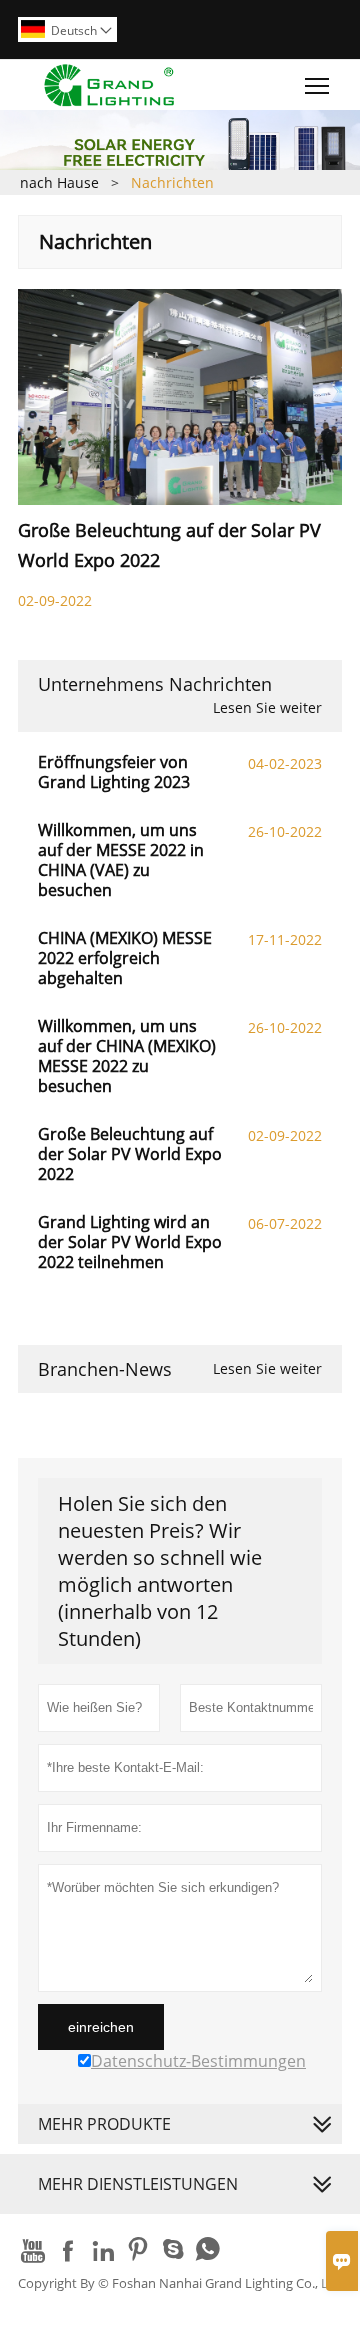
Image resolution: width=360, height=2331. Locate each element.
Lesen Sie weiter (267, 707)
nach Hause (59, 182)
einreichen (101, 2027)
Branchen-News (105, 1369)
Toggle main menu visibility (317, 84)
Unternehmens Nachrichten (155, 684)
